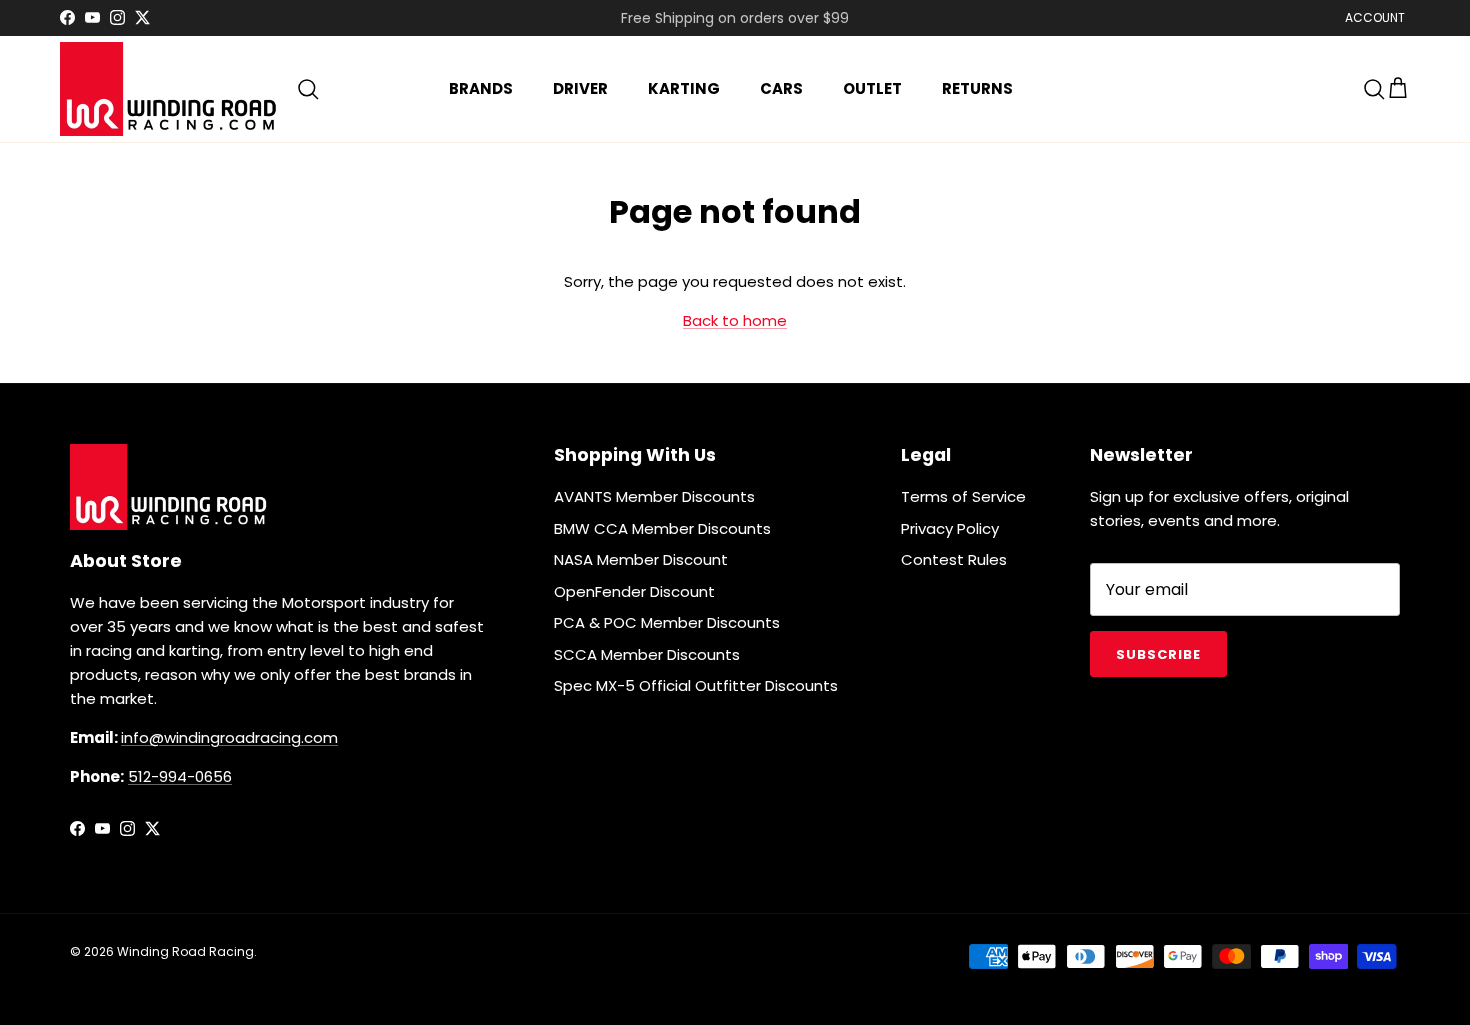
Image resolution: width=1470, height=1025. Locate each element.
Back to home (735, 320)
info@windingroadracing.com (229, 737)
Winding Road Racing (185, 951)
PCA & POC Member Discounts (667, 622)
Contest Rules (954, 559)
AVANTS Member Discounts (654, 496)
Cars (781, 88)
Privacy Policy (950, 528)
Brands (481, 88)
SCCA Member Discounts (647, 654)
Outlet (872, 88)
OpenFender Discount (634, 591)
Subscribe (1158, 654)
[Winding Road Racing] (170, 89)
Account (1375, 17)
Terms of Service (963, 496)
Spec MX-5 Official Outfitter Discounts (696, 685)
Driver (580, 88)
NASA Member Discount (641, 559)
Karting (684, 88)
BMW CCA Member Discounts (662, 528)
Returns (977, 88)
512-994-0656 (180, 776)
